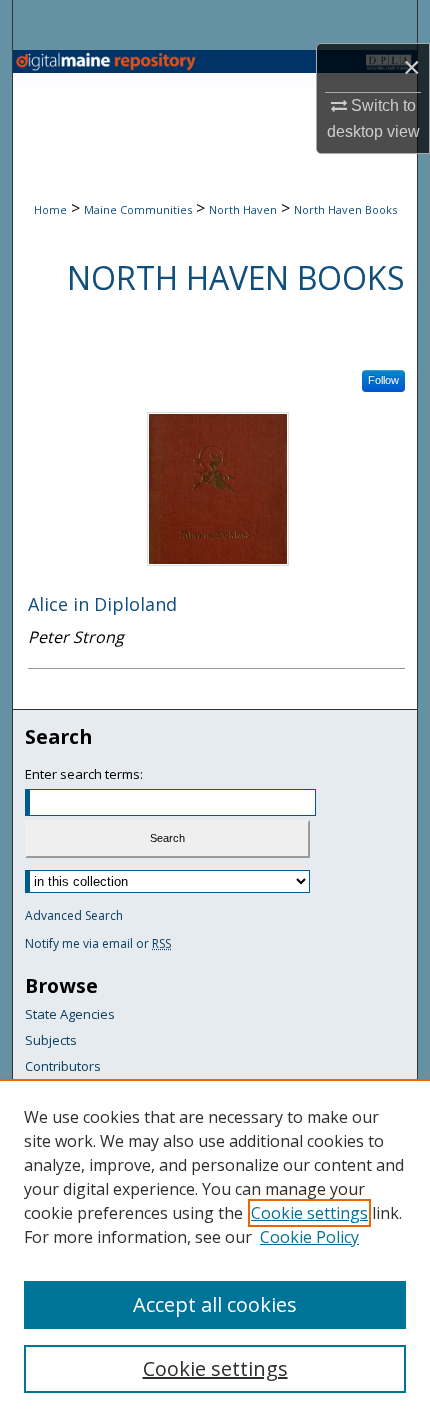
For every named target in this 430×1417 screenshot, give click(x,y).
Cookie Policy (309, 1237)
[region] (215, 1248)
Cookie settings (309, 1213)
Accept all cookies (215, 1304)
